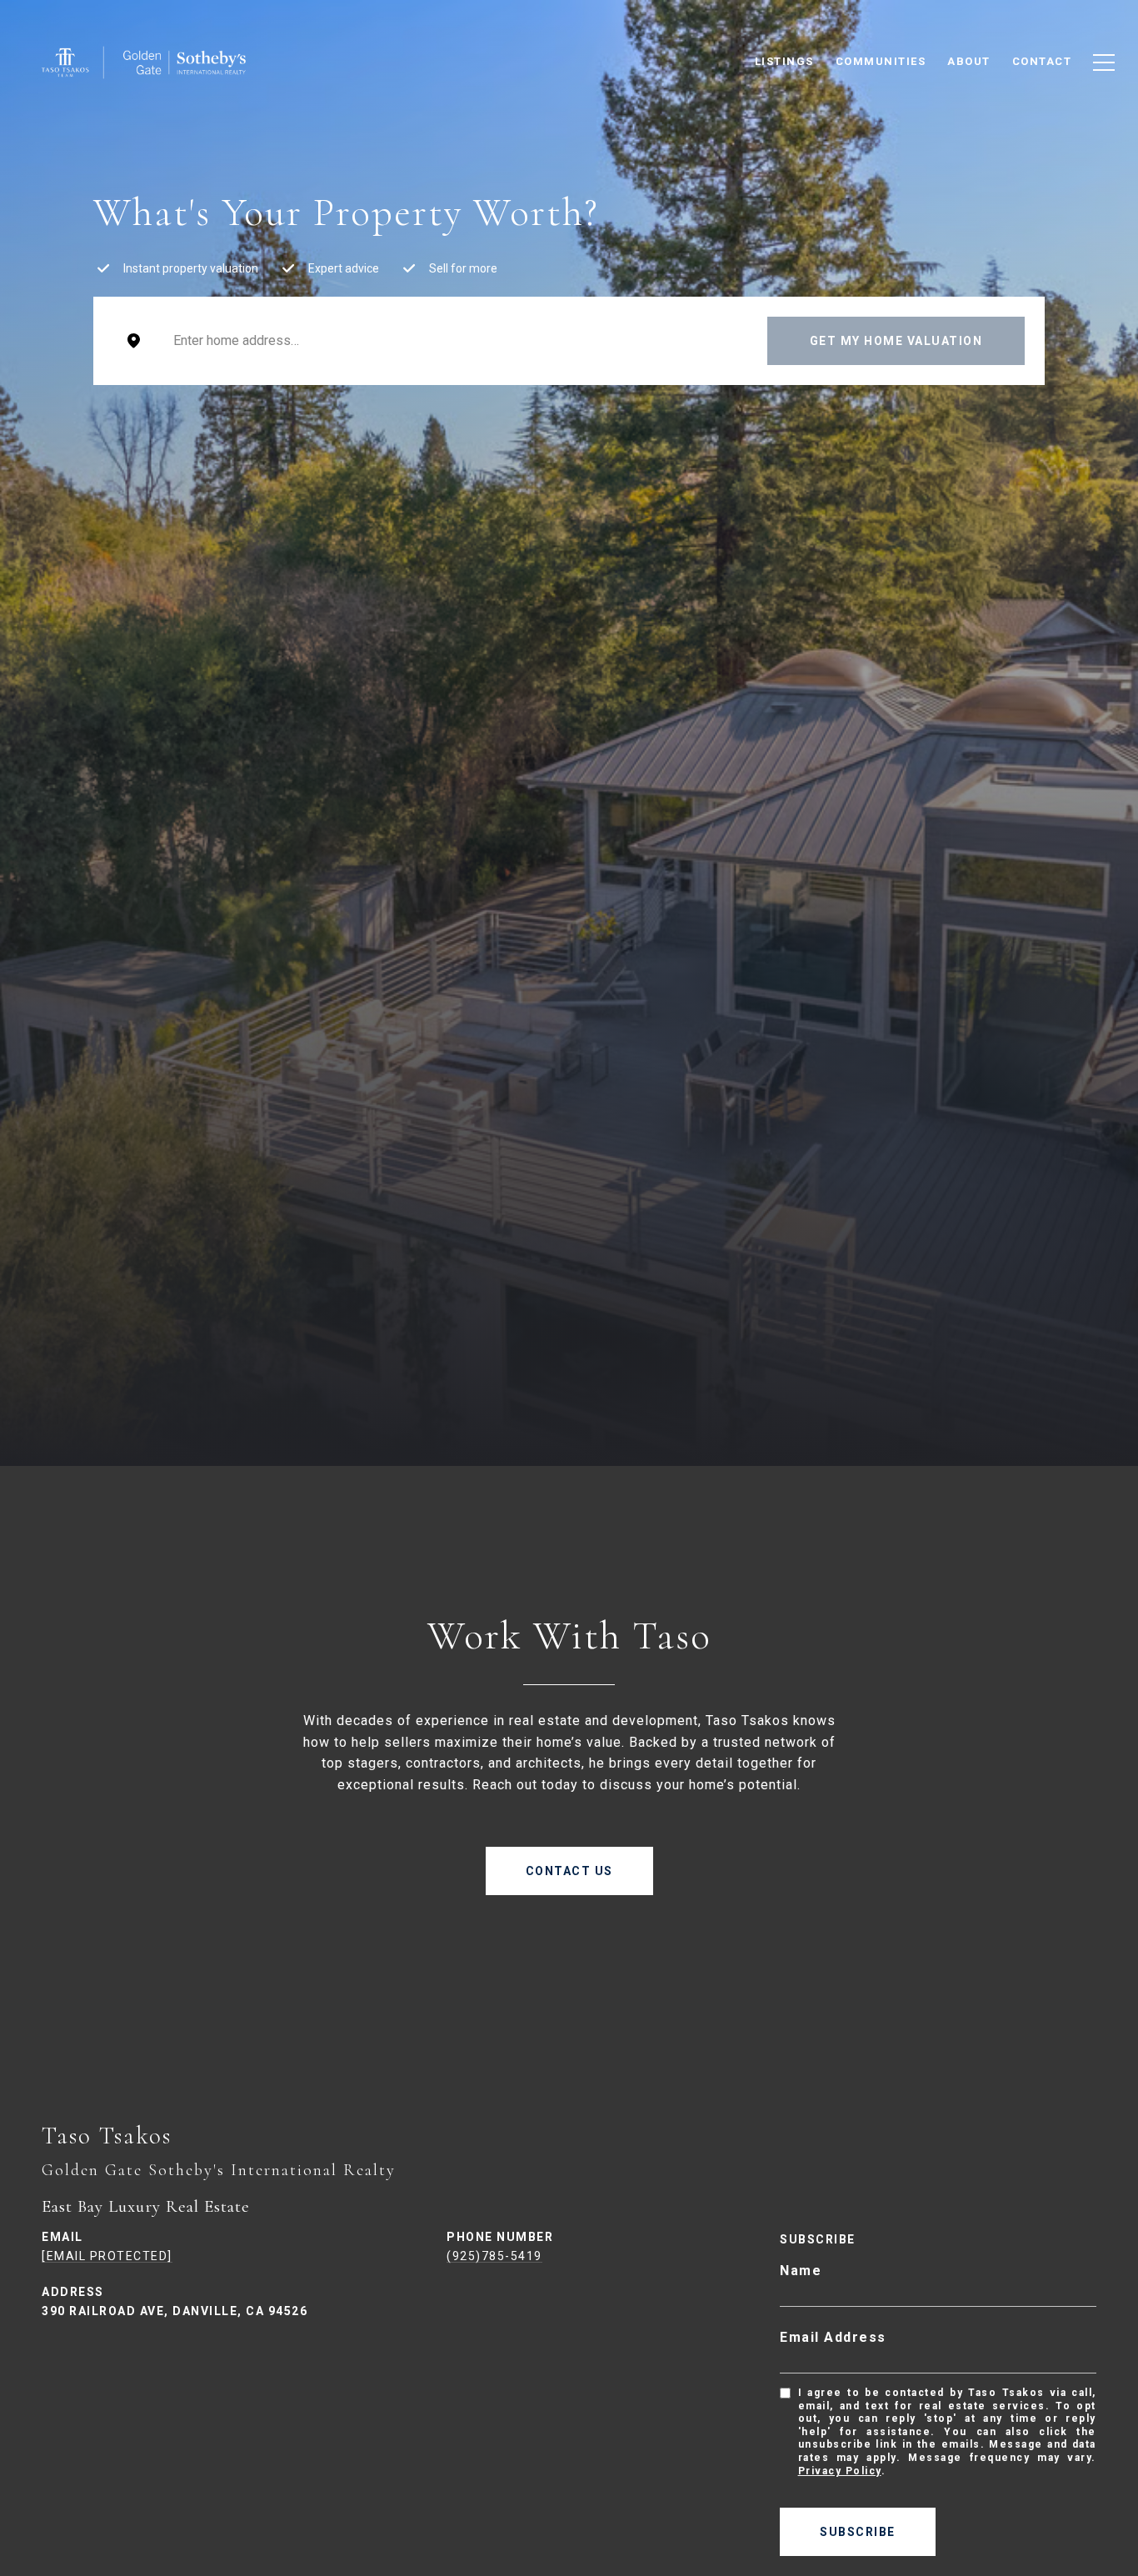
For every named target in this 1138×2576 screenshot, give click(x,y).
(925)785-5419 (494, 2256)
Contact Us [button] (569, 1871)
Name (801, 2271)
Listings (784, 61)
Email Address (833, 2337)
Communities (881, 61)
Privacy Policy (840, 2471)
